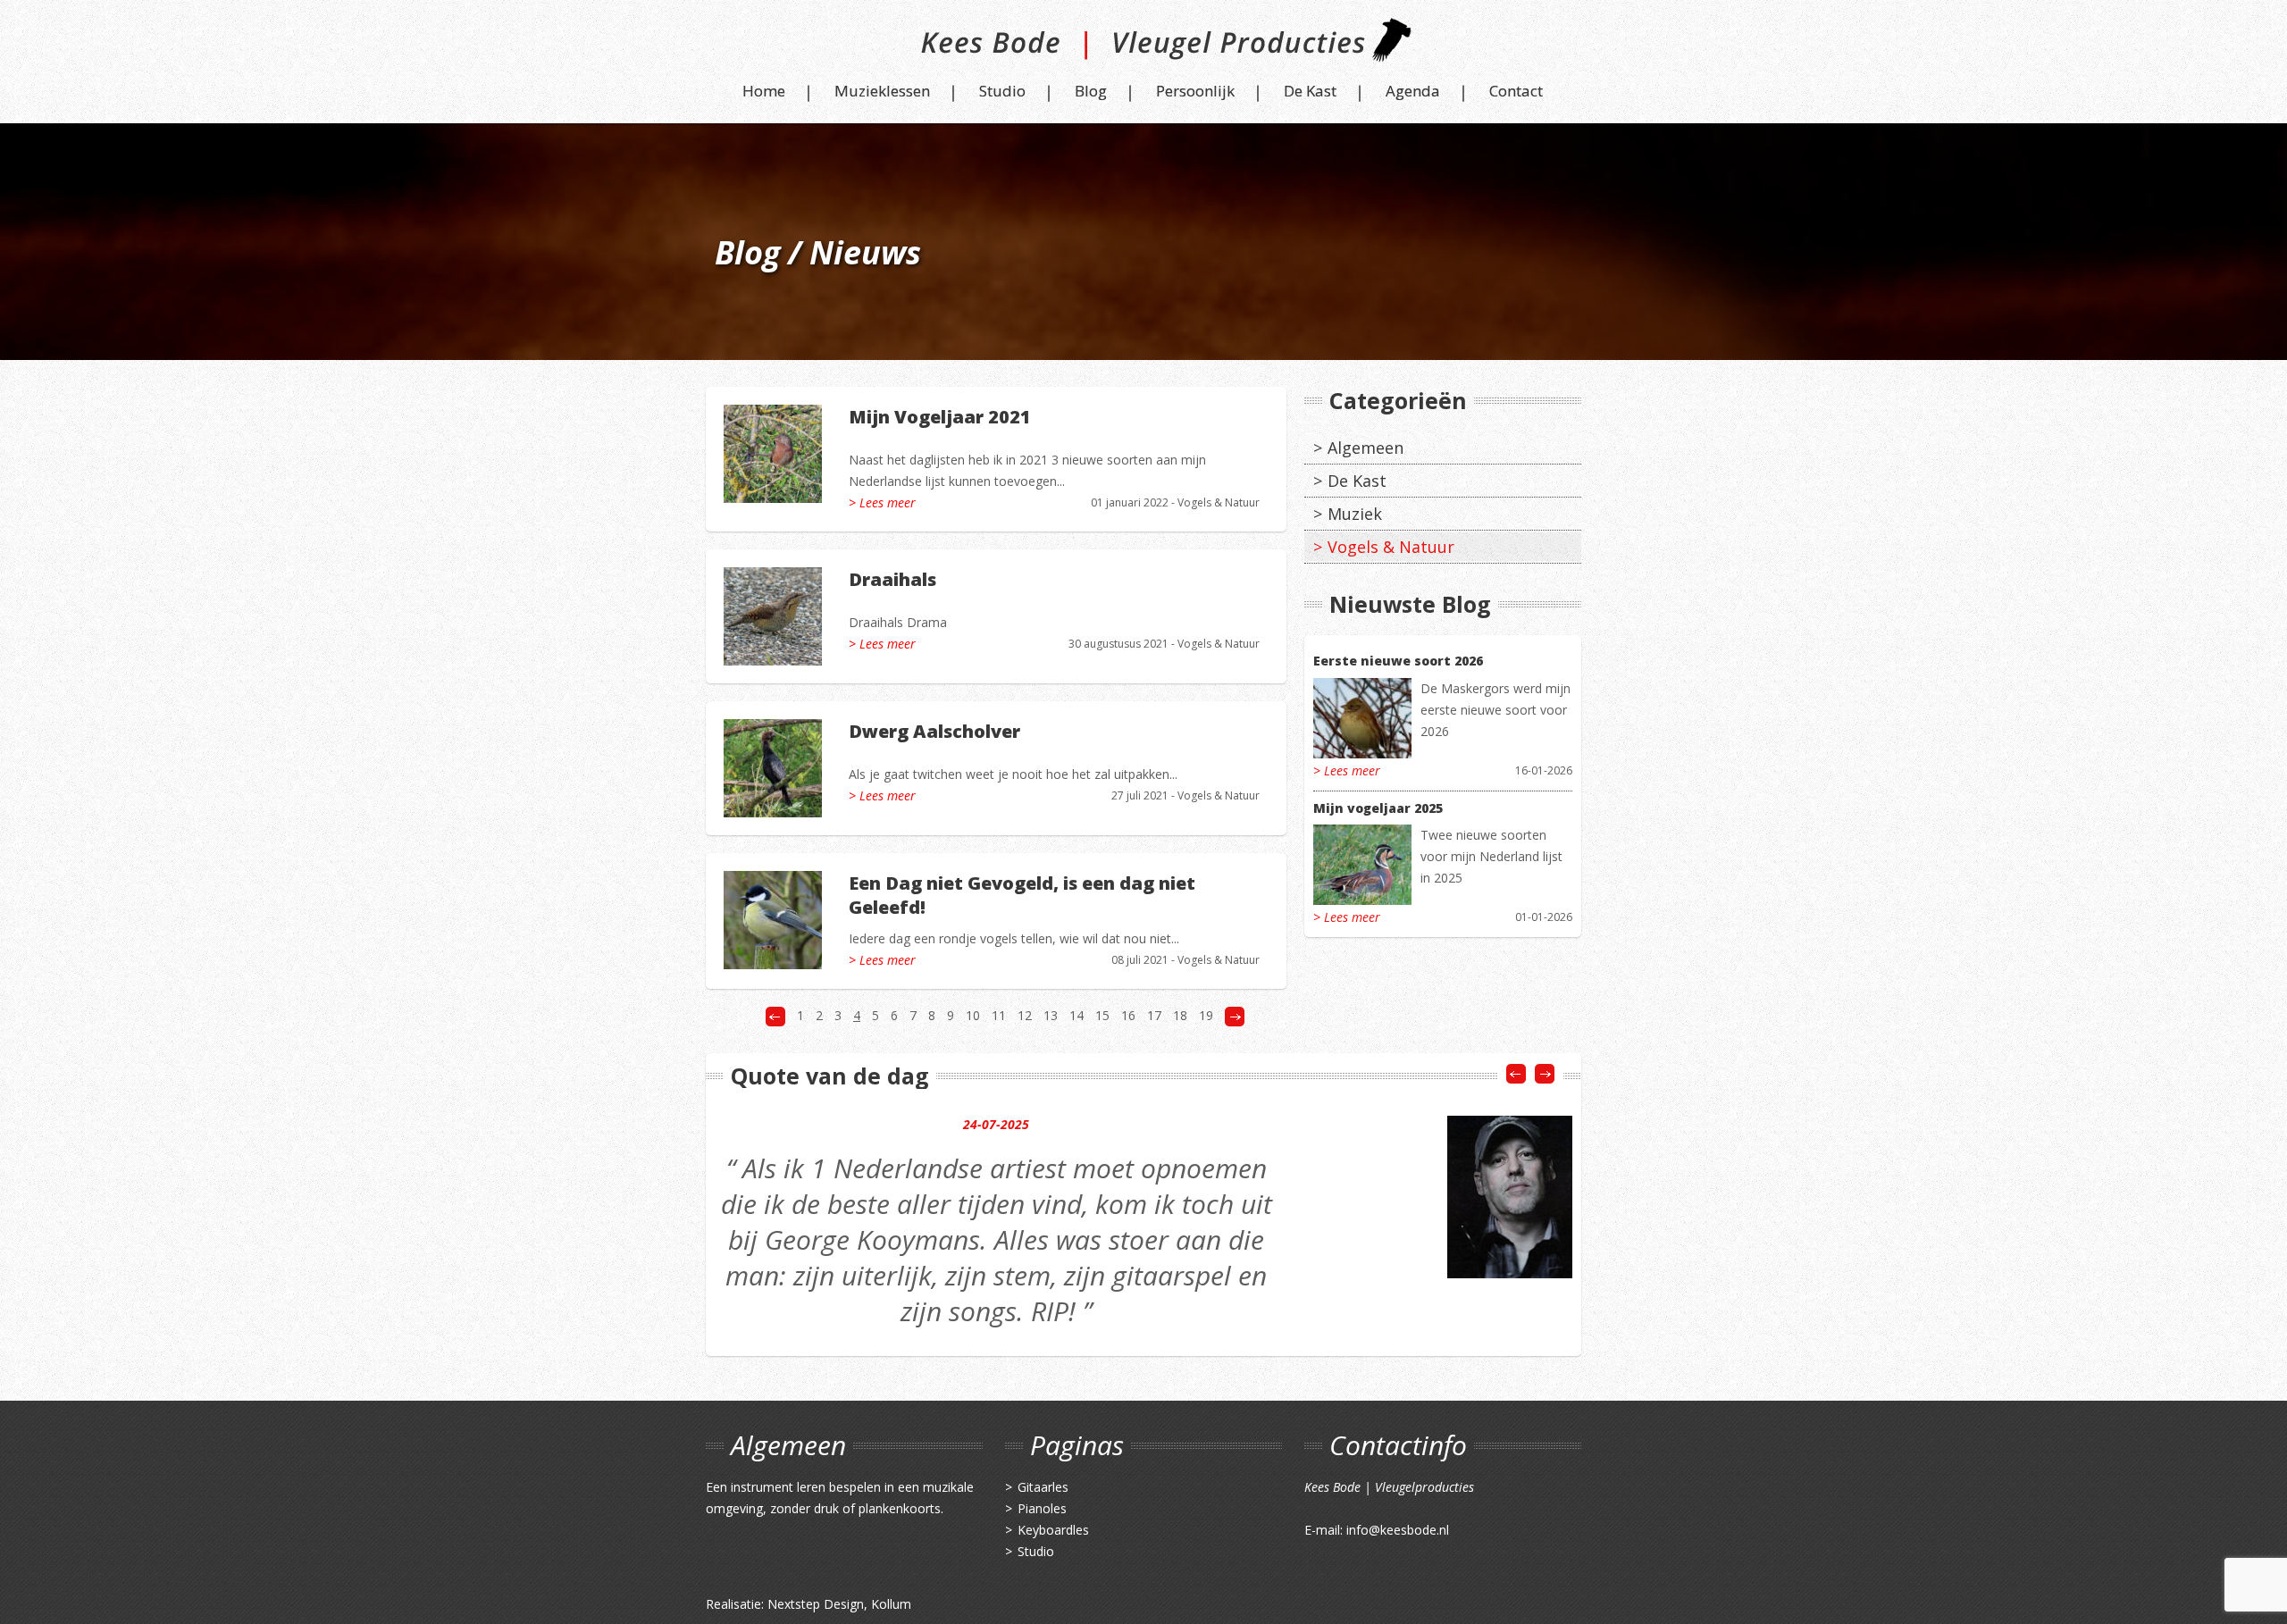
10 (973, 1015)
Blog (1091, 91)
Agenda (1413, 91)
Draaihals (892, 579)
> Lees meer (882, 502)
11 (999, 1015)
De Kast (1310, 91)
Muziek (1355, 514)
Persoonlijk (1195, 91)
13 (1051, 1015)
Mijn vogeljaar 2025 (1378, 808)
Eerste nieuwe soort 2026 (1398, 661)
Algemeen (1365, 448)
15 (1102, 1015)
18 (1180, 1015)
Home (764, 91)
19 (1206, 1015)
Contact (1516, 91)
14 (1076, 1015)
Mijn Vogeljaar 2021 (940, 417)
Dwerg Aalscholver (934, 731)
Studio (1002, 91)
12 (1025, 1015)
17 (1154, 1015)
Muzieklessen (882, 91)
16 (1128, 1015)
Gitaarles (1043, 1487)
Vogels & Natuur (1219, 502)
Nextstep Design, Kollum (839, 1604)
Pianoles (1042, 1508)
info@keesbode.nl (1398, 1530)
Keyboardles (1053, 1530)
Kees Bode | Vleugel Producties (1144, 47)
